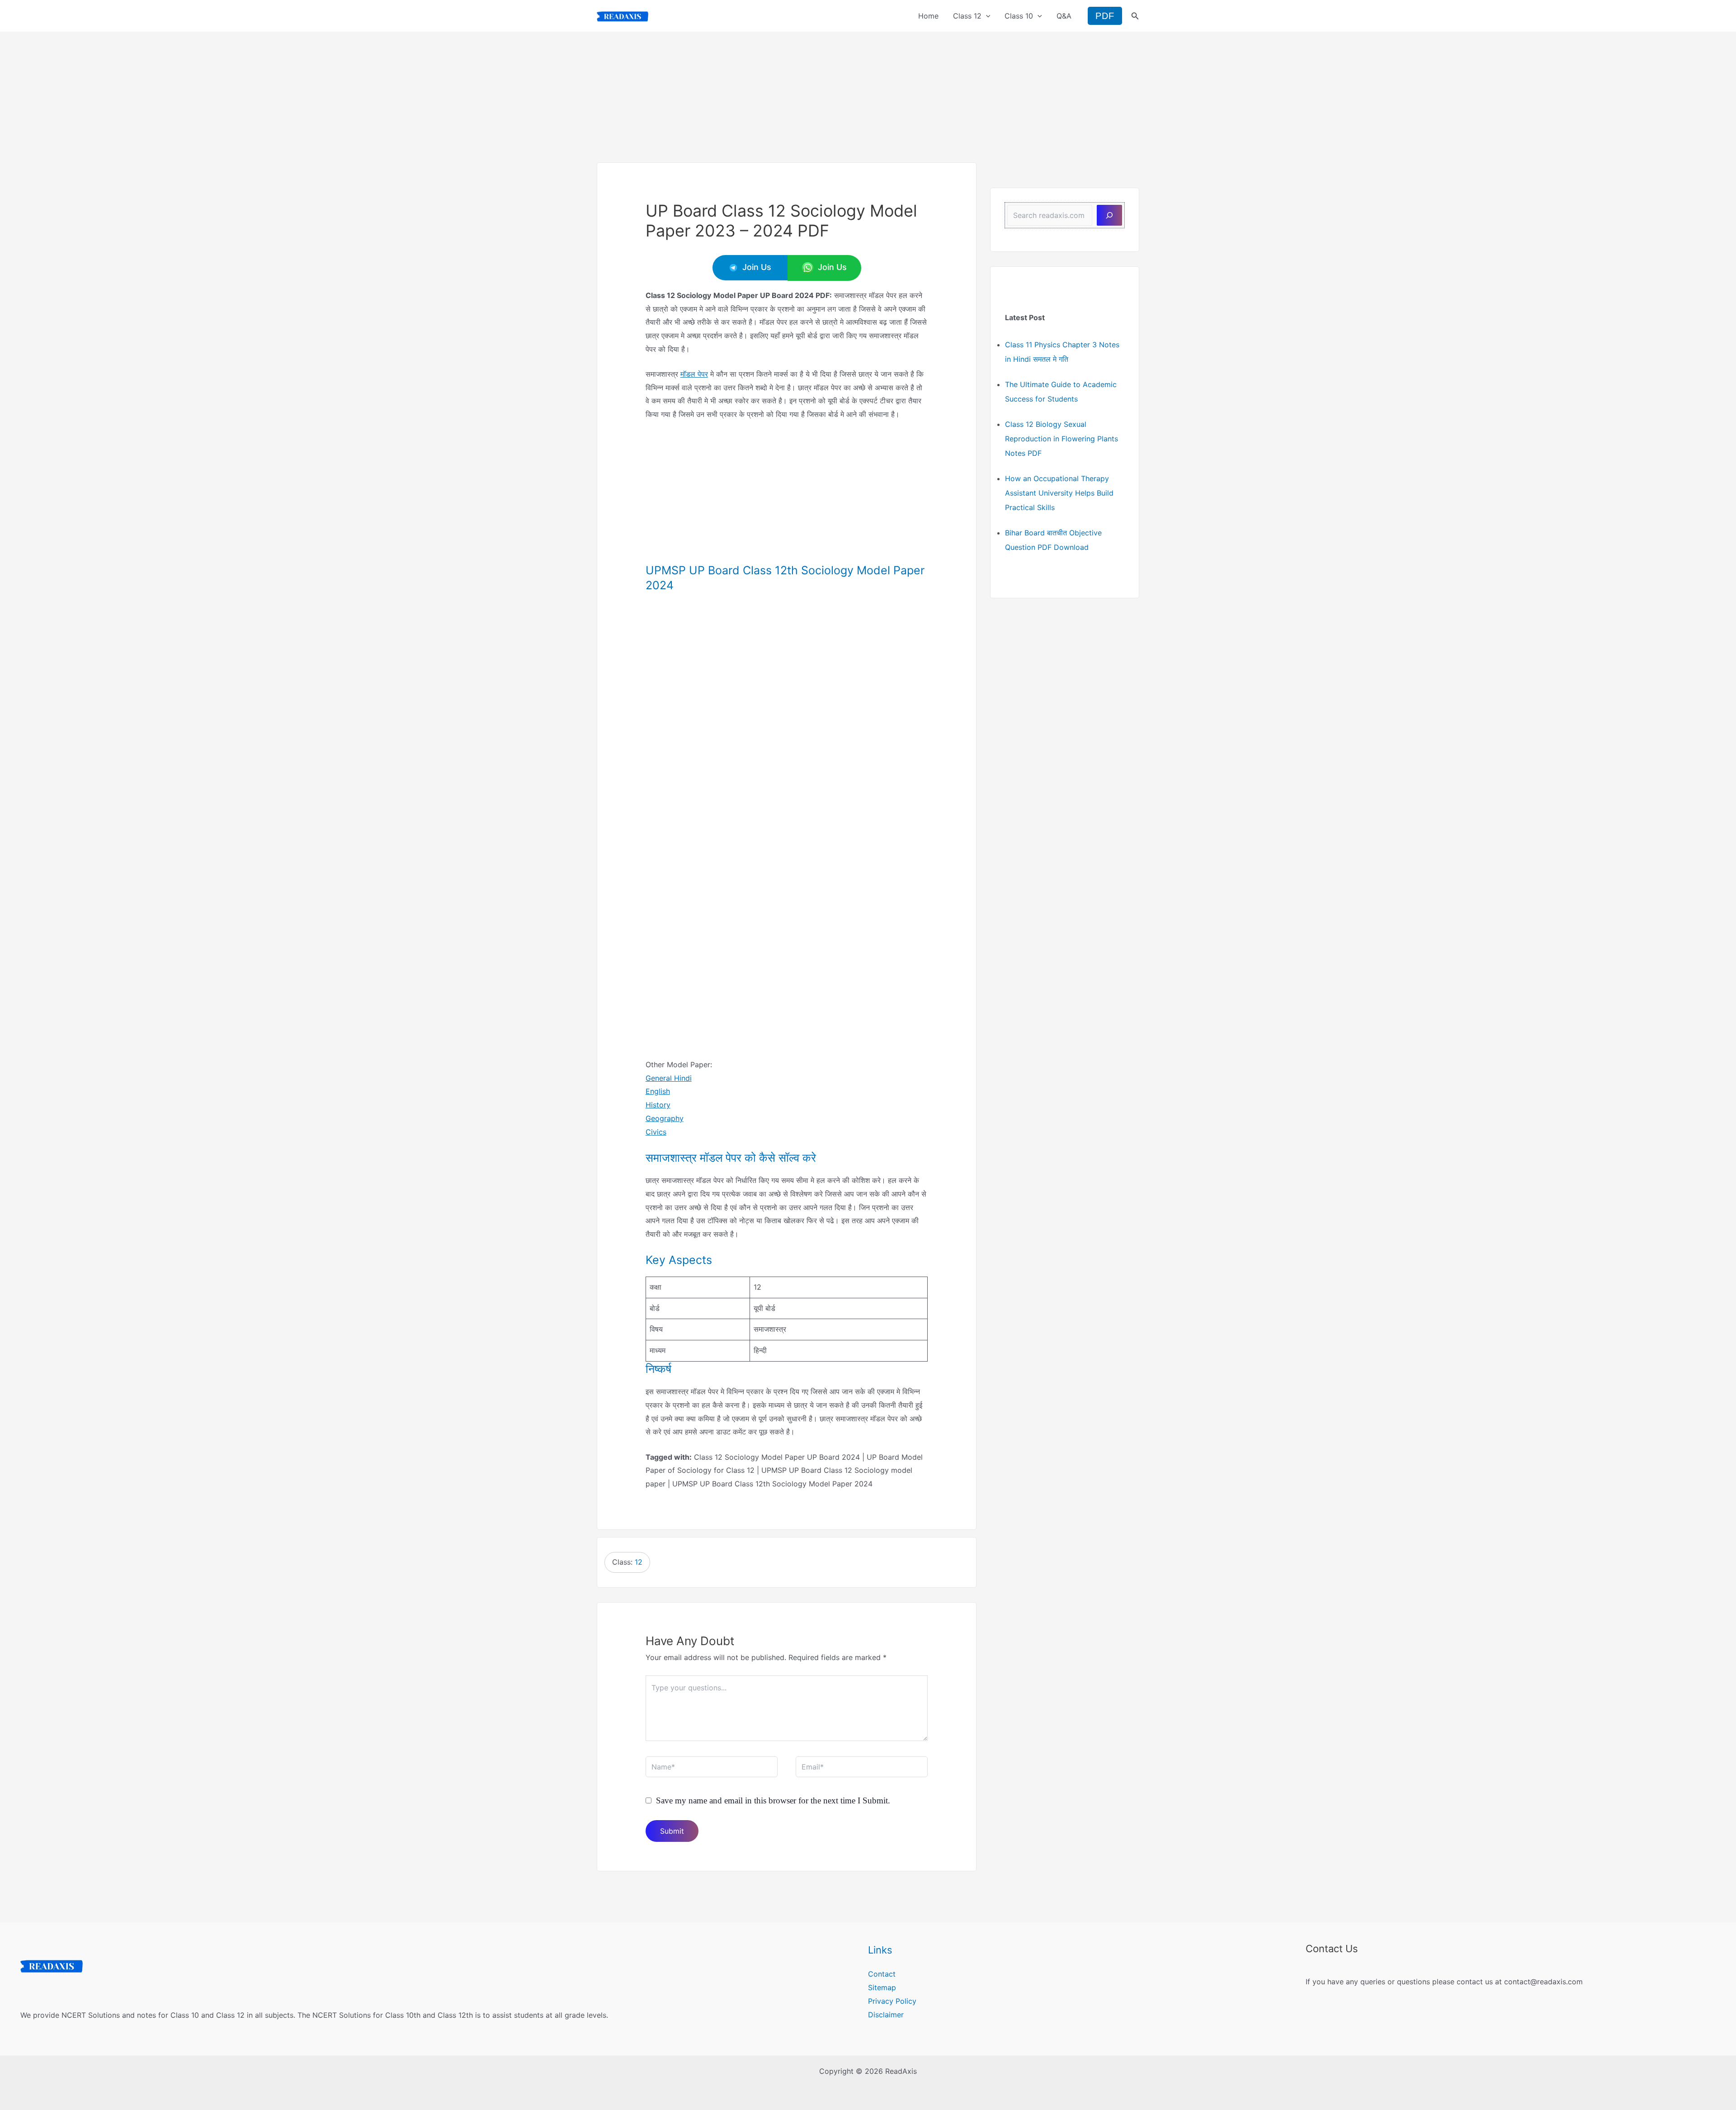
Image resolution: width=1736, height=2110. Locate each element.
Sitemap (882, 1987)
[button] (986, 16)
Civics (656, 1132)
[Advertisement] (868, 95)
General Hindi (669, 1078)
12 (639, 1562)
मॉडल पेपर (694, 374)
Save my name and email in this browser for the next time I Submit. (773, 1800)
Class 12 (967, 16)
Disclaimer (886, 2015)
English (658, 1091)
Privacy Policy (892, 2001)
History (658, 1105)
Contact (882, 1974)
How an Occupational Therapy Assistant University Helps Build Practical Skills (1059, 493)
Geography (665, 1118)
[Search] (1109, 215)
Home (928, 16)
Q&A (1064, 16)
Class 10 (1019, 16)
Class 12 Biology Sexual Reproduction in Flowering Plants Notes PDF (1061, 439)
